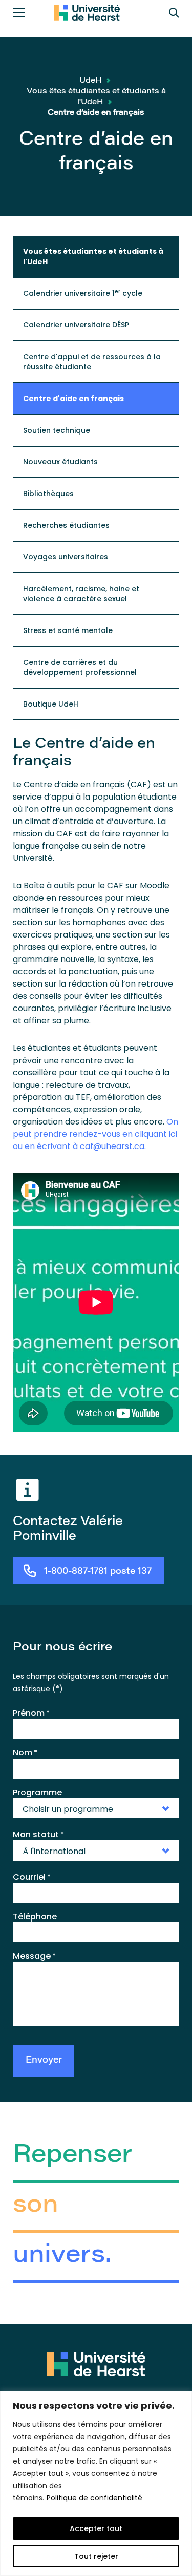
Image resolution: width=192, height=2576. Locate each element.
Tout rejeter (96, 2556)
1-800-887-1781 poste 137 (98, 1572)
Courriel (32, 1877)
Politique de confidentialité (94, 2498)
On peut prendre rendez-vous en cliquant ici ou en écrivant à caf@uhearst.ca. (95, 1134)
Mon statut (38, 1835)
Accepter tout (96, 2528)
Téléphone (35, 1917)
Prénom (31, 1713)
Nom (25, 1753)
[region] (96, 2483)
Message (34, 1956)
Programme (37, 1793)
